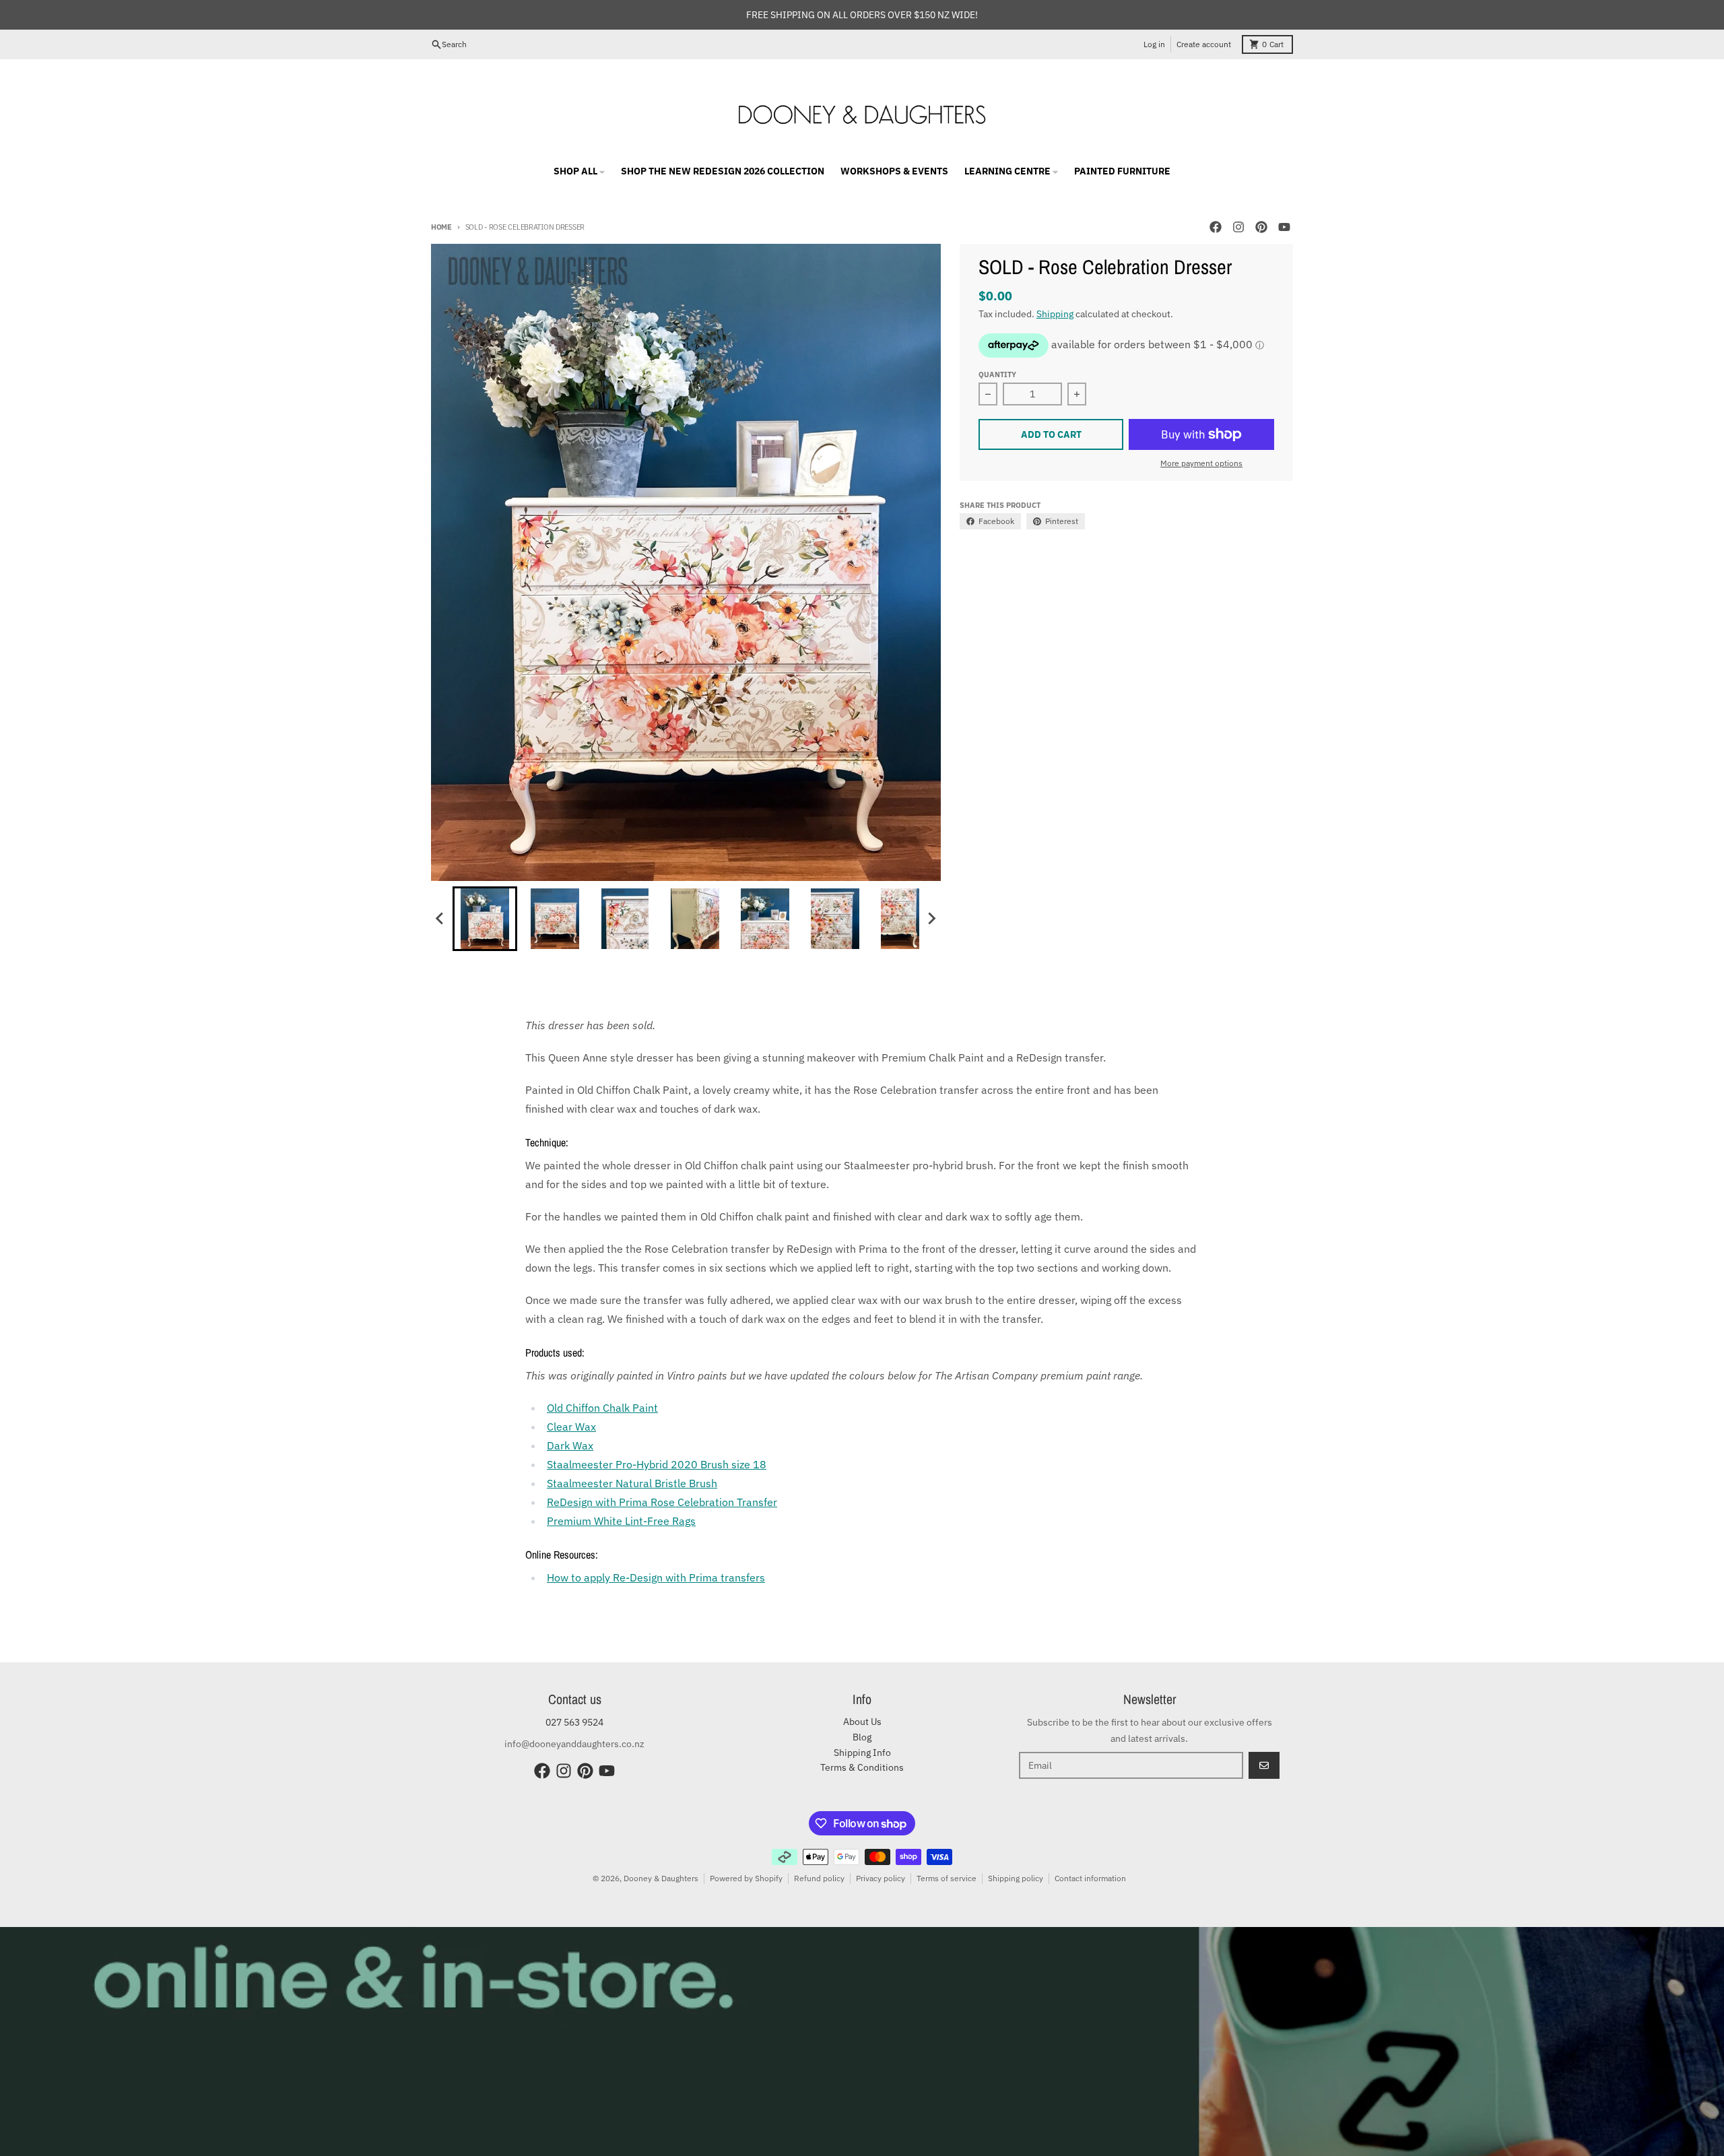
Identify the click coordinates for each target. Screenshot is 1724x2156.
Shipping (1055, 314)
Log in (1154, 44)
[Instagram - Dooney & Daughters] (1238, 227)
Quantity (997, 374)
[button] (485, 919)
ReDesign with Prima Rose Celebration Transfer (662, 1502)
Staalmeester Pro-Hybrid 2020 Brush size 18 (657, 1464)
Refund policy (819, 1878)
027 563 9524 (574, 1722)
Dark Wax (570, 1445)
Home (441, 227)
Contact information (1090, 1878)
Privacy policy (881, 1878)
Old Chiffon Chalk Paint (602, 1408)
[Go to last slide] (440, 919)
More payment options (1201, 463)
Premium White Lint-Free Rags (621, 1521)
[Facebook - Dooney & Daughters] (1216, 227)
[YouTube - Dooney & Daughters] (1284, 227)
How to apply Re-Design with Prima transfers (656, 1577)
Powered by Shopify (746, 1878)
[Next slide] (931, 919)
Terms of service (947, 1878)
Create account (1204, 44)
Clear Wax (571, 1427)
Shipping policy (1016, 1878)
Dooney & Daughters (661, 1878)
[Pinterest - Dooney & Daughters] (1261, 227)
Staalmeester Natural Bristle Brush (632, 1483)
